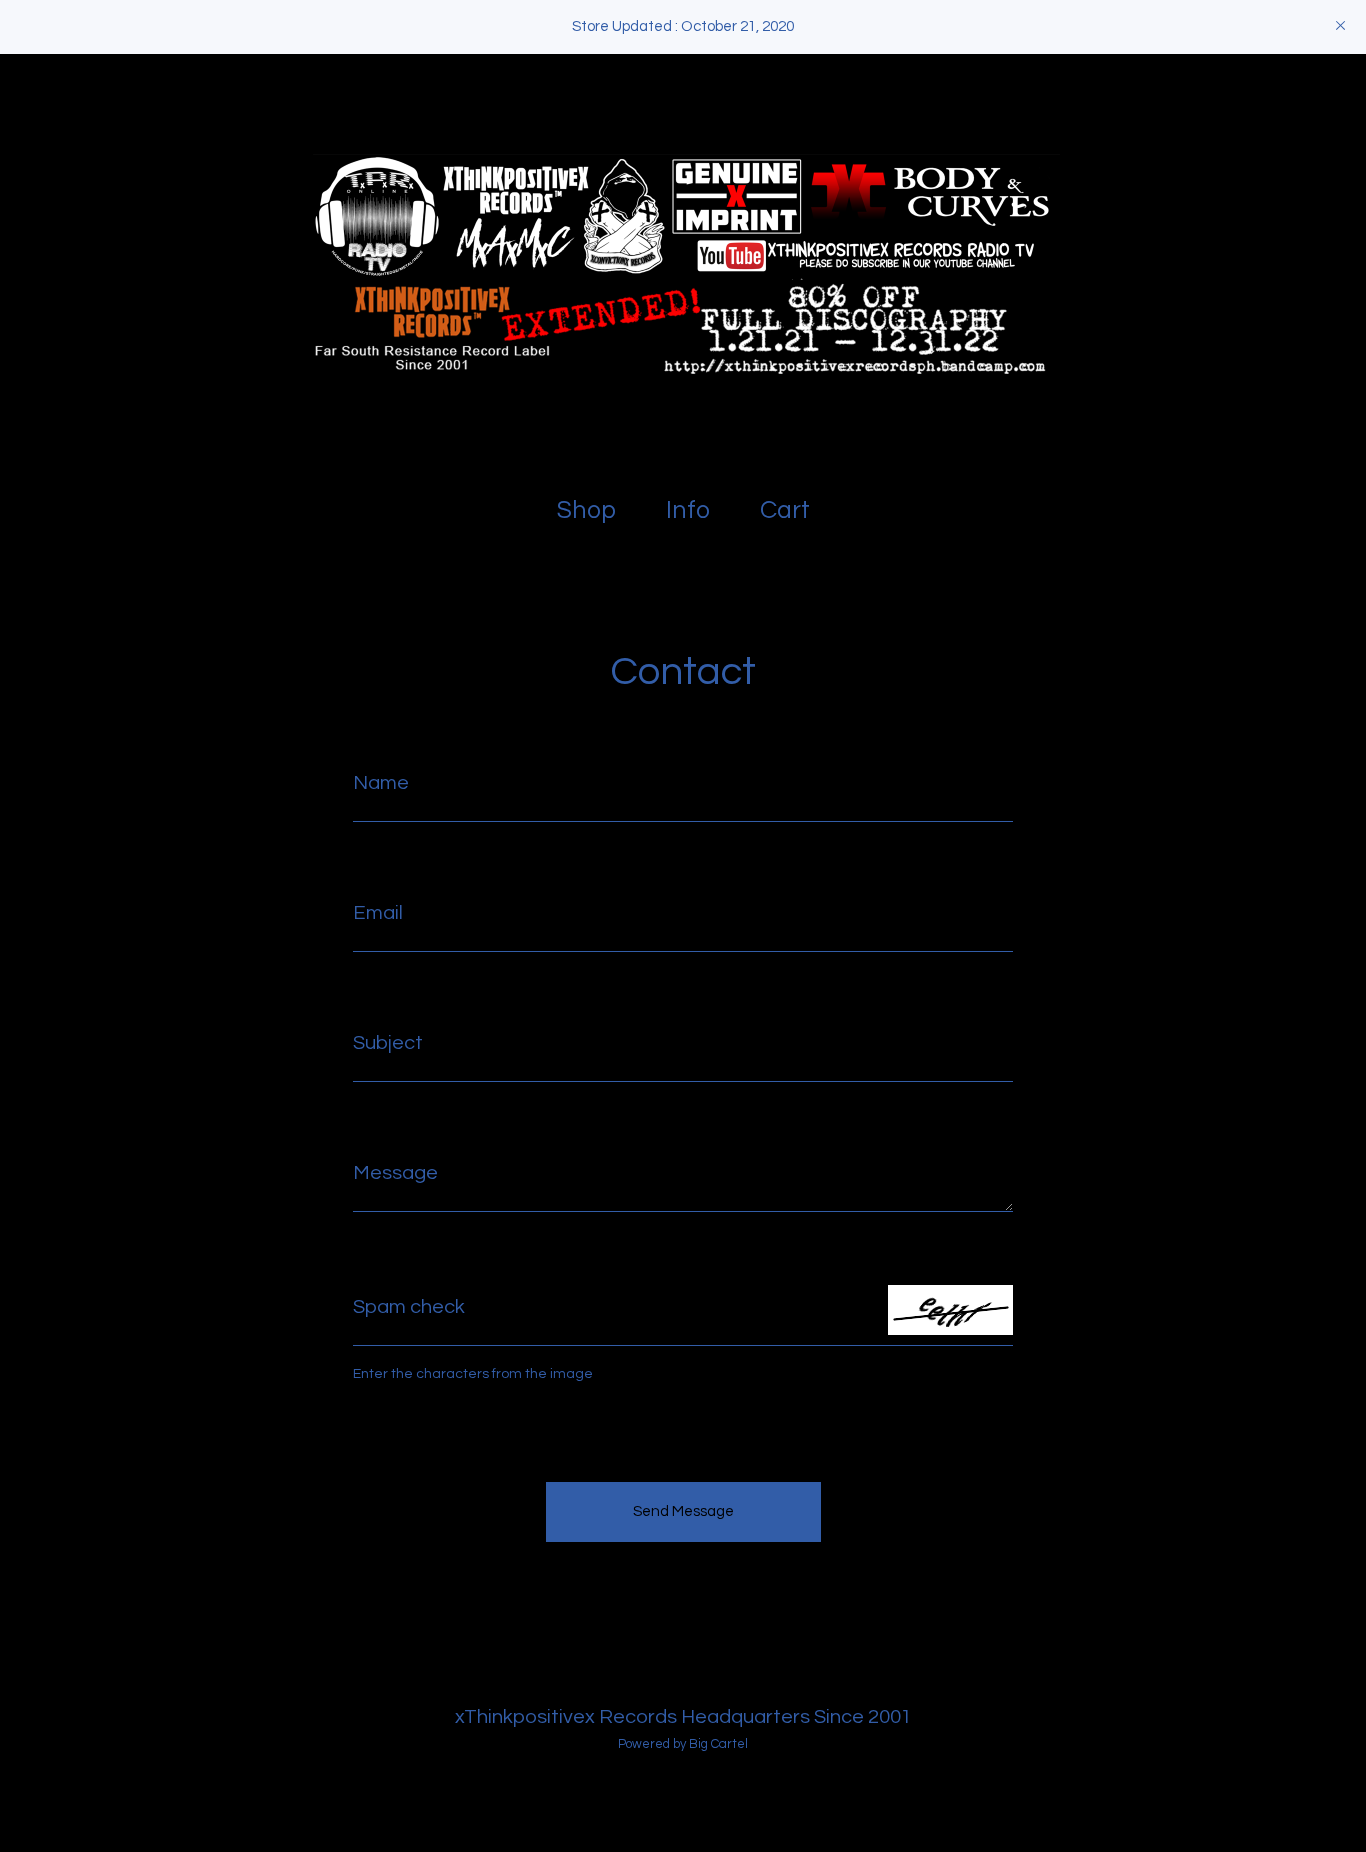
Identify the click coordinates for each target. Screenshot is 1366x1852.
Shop (586, 510)
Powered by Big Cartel (683, 1744)
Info (688, 510)
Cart (789, 508)
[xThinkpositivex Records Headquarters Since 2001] (683, 264)
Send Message (683, 1511)
